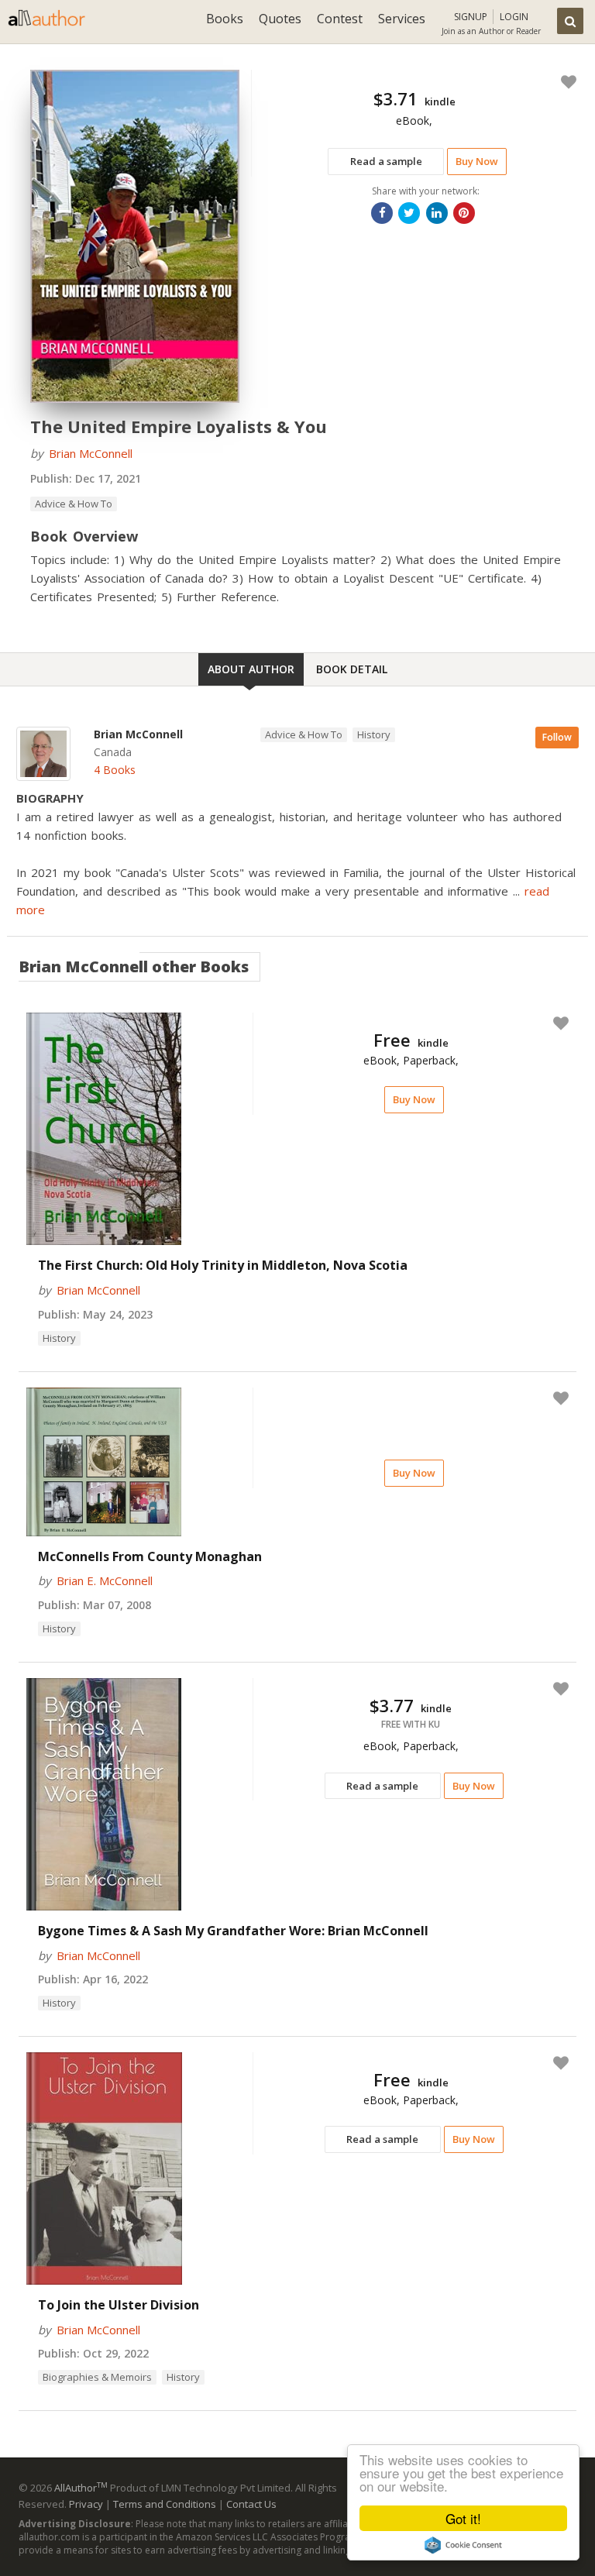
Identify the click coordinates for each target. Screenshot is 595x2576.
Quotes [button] (280, 19)
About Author (251, 669)
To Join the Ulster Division (119, 2305)
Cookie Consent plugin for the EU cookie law (463, 2545)
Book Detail (352, 669)
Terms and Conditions (165, 2504)
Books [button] (225, 19)
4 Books (115, 770)
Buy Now (477, 161)
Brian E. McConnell (105, 1580)
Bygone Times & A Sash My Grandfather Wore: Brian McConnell (233, 1931)
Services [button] (402, 19)
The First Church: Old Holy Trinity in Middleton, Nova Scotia (223, 1265)
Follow (557, 737)
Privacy (86, 2504)
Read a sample (386, 161)
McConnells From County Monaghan (150, 1556)
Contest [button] (340, 19)
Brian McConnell (91, 453)
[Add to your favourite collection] (566, 82)
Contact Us (251, 2504)
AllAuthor (81, 2488)
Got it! (463, 2518)
